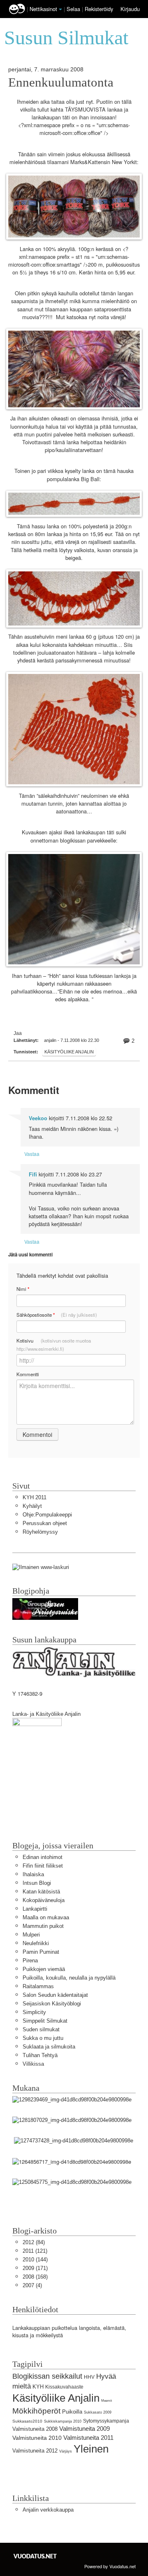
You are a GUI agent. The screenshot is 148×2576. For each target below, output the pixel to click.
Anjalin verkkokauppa (48, 2510)
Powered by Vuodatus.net (110, 2566)
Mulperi (31, 1935)
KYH (38, 2387)
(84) (34, 2242)
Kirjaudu (130, 9)
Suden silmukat (41, 2029)
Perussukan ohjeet (45, 1523)
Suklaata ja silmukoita (49, 2047)
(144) (35, 2260)
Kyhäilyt (32, 1506)
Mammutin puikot (43, 1926)
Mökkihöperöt (36, 2411)
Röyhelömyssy (40, 1532)
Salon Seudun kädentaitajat (55, 1995)
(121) (35, 2251)
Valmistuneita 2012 (35, 2451)
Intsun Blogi (37, 1883)
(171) (35, 2268)
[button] (60, 9)
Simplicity (34, 2012)
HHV (89, 2377)
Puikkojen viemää (44, 1969)
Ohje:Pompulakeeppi (47, 1515)
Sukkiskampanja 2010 (63, 2421)
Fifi (33, 1174)
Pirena (30, 1961)
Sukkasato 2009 (98, 2412)
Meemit (106, 2401)
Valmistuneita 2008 (35, 2429)
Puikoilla (72, 2412)
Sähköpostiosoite (57, 1315)
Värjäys (66, 2451)
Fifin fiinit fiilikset (43, 1866)
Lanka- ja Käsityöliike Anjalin (46, 1714)
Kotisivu (54, 1345)
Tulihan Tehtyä (40, 2055)
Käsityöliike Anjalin (69, 1052)
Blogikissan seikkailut (47, 2376)
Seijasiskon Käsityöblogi (52, 2004)
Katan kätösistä (41, 1892)
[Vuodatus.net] (35, 2556)
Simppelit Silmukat (45, 2021)
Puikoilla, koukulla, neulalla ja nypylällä (69, 1978)
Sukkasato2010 (27, 2421)
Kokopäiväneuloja (44, 1900)
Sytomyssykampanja (106, 2421)
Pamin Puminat (41, 1952)
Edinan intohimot (43, 1857)
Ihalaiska (33, 1874)
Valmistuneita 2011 (88, 2438)
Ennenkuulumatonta (61, 82)
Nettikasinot (43, 9)
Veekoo (38, 1118)
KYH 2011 (35, 1497)
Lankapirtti (35, 1909)
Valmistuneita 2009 (84, 2429)
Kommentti (28, 1374)
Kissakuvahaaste (64, 2387)
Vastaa (32, 1154)
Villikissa (33, 2064)
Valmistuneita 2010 (37, 2438)
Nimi (23, 1289)
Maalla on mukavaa (46, 1917)
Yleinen (91, 2449)
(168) (35, 2277)
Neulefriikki (36, 1943)
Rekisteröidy (99, 9)
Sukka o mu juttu (43, 2038)
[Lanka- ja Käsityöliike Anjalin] (37, 1759)
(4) (32, 2285)
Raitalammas (38, 1986)
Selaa (74, 9)
